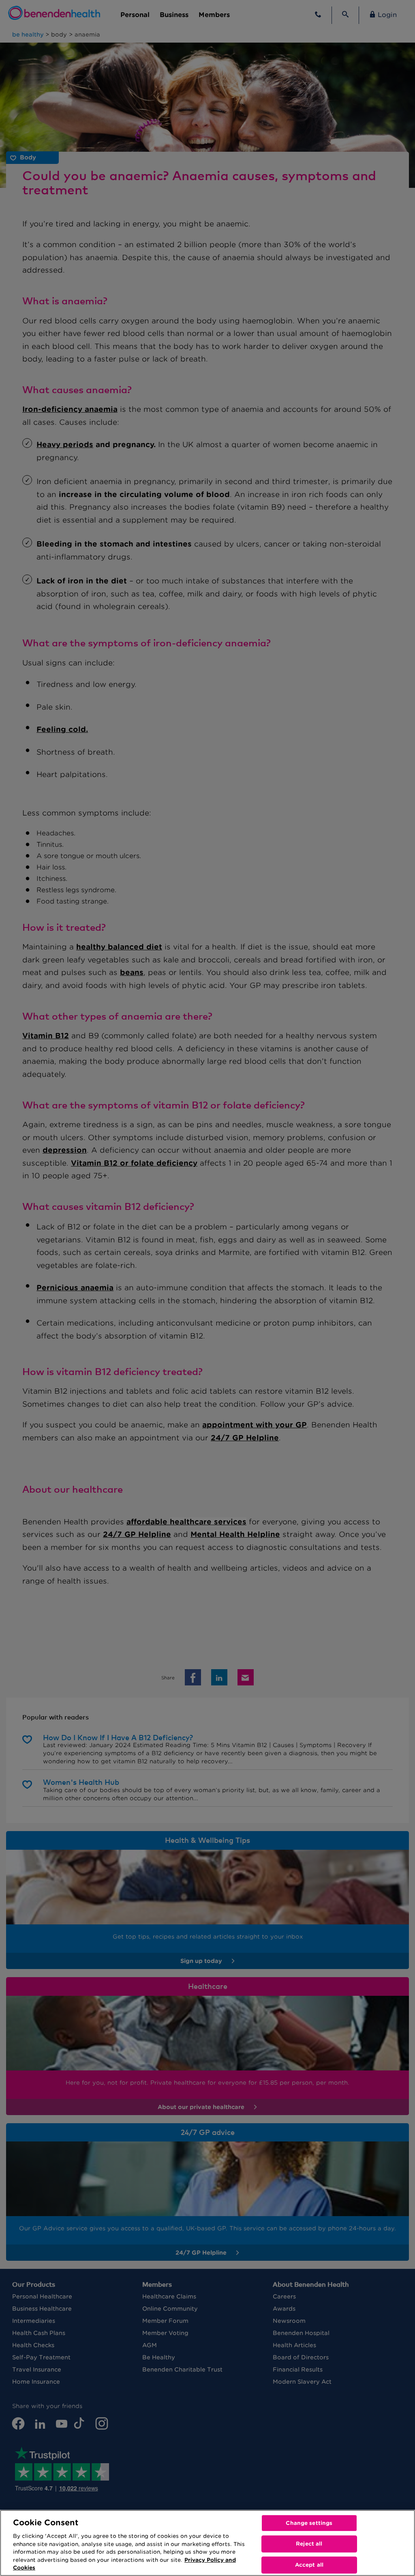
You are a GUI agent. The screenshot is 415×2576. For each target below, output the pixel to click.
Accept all (309, 2565)
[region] (207, 2543)
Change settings (309, 2523)
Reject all (309, 2544)
